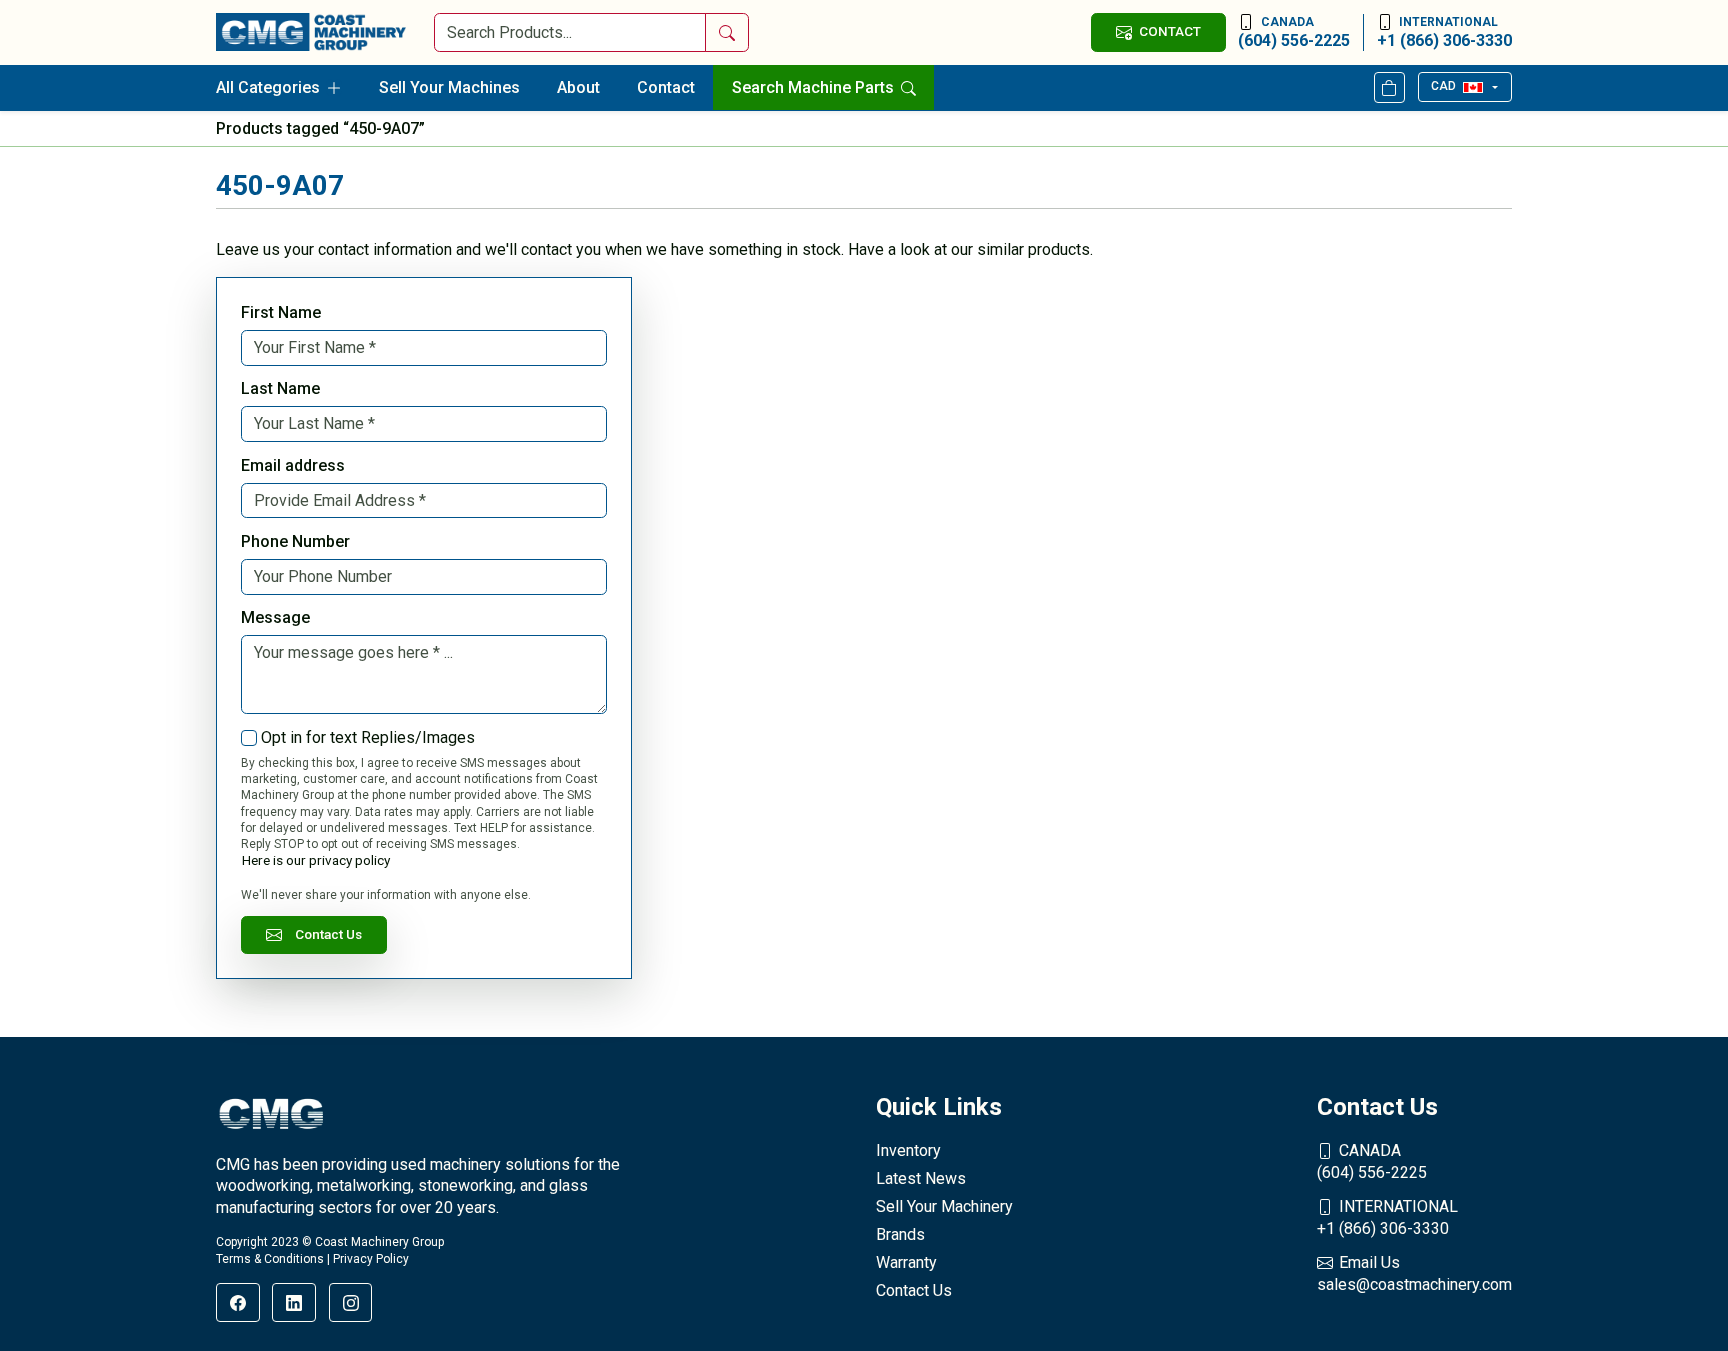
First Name (281, 312)
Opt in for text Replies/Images (368, 737)
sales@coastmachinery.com (1414, 1273)
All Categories (268, 87)
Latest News (921, 1178)
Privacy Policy (371, 1259)
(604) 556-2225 (1294, 32)
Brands (900, 1234)
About (578, 87)
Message (275, 617)
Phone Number (295, 541)
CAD (1443, 86)
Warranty (906, 1262)
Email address (293, 465)
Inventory (908, 1150)
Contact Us (328, 934)
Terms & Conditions (270, 1259)
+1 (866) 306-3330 (1444, 32)
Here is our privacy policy (316, 860)
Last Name (280, 388)
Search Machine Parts (815, 87)
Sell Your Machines (449, 87)
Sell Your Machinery (944, 1206)
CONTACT (1170, 31)
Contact (666, 87)
